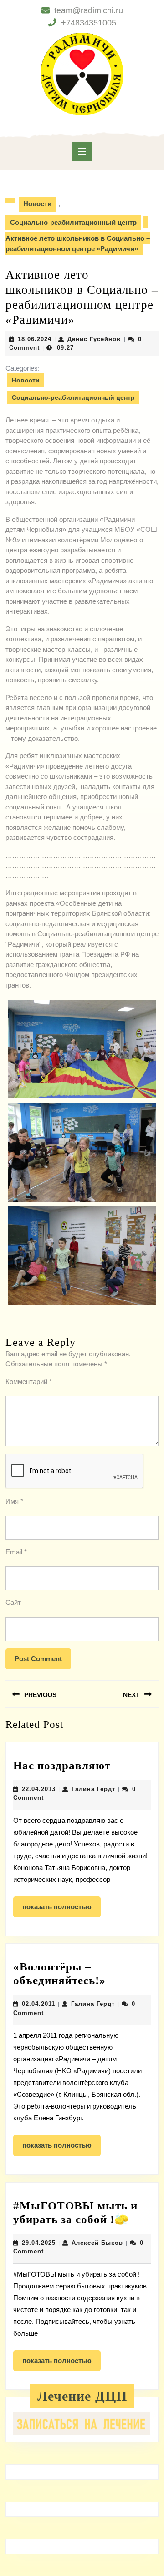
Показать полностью (61, 1910)
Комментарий (29, 1382)
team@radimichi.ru (89, 10)
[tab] (82, 152)
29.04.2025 (39, 2243)
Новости (37, 204)
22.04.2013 (39, 1789)
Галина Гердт (93, 1789)
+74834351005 (89, 23)
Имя (14, 1501)
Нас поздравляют (62, 1765)
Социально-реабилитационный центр (73, 222)
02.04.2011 (38, 2004)
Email (16, 1552)
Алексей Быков (97, 2243)
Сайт (13, 1602)
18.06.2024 (35, 339)
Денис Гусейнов (94, 339)
